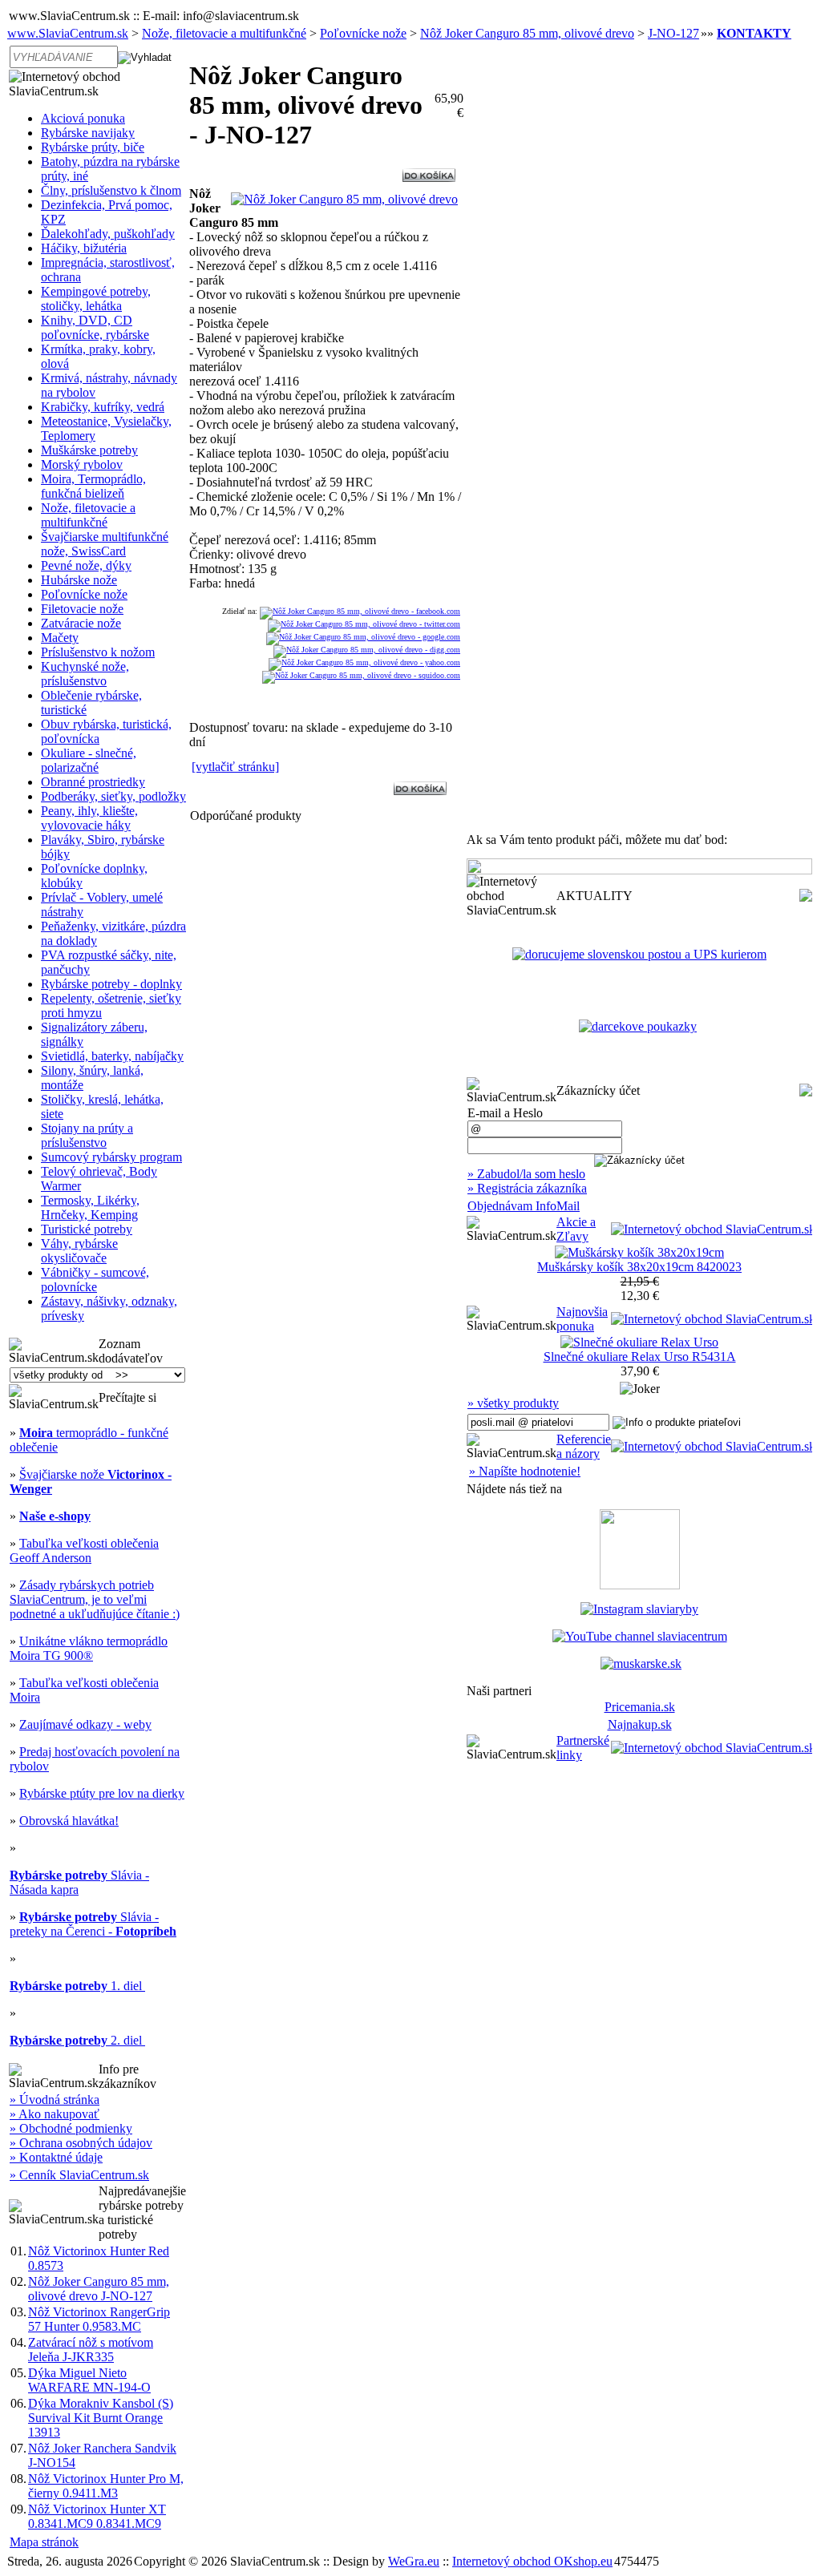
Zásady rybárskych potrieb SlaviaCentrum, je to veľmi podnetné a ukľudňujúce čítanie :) (95, 1599)
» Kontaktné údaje (56, 2157)
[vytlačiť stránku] (235, 767)
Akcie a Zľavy (576, 1229)
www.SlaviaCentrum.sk (68, 33)
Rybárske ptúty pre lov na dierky (102, 1793)
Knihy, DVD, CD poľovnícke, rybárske (95, 327)
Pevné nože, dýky (86, 565)
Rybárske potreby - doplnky (111, 984)
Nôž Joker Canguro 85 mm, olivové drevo (527, 33)
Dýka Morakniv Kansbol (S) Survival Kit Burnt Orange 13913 (101, 2418)
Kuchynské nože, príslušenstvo (85, 674)
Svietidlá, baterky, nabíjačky (112, 1056)
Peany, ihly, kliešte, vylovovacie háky (89, 818)
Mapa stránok (44, 2542)
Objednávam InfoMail (524, 1206)
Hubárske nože (79, 580)
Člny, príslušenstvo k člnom (111, 190)
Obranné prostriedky (93, 782)
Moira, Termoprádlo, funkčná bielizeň (93, 486)
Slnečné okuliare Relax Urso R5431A (640, 1357)
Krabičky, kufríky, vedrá (103, 407)
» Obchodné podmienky (71, 2128)
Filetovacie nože (82, 609)
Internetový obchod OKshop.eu (532, 2561)
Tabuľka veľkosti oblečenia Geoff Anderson (84, 1550)
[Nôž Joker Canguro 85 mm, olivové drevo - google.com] (363, 637)
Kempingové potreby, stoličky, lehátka (96, 299)
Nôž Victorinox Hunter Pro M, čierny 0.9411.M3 (106, 2486)
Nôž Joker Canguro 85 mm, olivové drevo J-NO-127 (99, 2289)
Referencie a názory (584, 1446)
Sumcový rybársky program (111, 1157)
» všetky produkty (513, 1403)
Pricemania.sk (640, 1707)
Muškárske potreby (89, 450)
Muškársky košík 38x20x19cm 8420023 (639, 1267)
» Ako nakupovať (55, 2114)
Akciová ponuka (83, 118)
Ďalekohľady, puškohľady (108, 234)
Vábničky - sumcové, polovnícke (95, 1280)
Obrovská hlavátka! (69, 1821)
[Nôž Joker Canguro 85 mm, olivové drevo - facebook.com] (360, 611)
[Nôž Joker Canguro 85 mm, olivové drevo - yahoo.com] (364, 662)
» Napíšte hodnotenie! (525, 1471)
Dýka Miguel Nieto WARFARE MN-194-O (89, 2380)
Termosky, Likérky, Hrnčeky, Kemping (90, 1207)
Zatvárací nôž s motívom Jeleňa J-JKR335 (91, 2350)
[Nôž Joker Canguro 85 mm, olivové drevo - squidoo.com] (361, 675)
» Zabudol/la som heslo (526, 1174)
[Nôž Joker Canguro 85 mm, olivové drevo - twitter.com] (364, 624)
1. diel (77, 1986)
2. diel (77, 2040)
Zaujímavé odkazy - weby (85, 1724)
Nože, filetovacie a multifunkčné (224, 33)
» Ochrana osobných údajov (81, 2143)
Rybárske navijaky (88, 133)
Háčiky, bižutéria (84, 248)
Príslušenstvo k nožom (98, 652)
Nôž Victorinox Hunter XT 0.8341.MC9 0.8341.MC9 (97, 2516)
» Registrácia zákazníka (527, 1188)
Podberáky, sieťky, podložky (113, 796)
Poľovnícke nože (363, 33)
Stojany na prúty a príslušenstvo (87, 1135)
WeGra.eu (414, 2561)
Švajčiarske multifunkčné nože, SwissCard (105, 544)
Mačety (60, 638)
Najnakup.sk (640, 1724)
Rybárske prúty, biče (93, 147)
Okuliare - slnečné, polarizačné (89, 760)
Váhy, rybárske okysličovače (79, 1251)
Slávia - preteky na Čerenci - (93, 1924)
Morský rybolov (82, 464)
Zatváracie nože (81, 623)
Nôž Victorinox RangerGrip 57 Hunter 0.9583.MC (99, 2319)
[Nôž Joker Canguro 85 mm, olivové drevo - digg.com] (367, 650)
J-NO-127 (673, 33)
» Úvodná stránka (55, 2100)
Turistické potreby (87, 1229)
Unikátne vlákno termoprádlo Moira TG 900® (89, 1648)
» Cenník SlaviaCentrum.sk (79, 2175)
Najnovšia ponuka (582, 1319)
